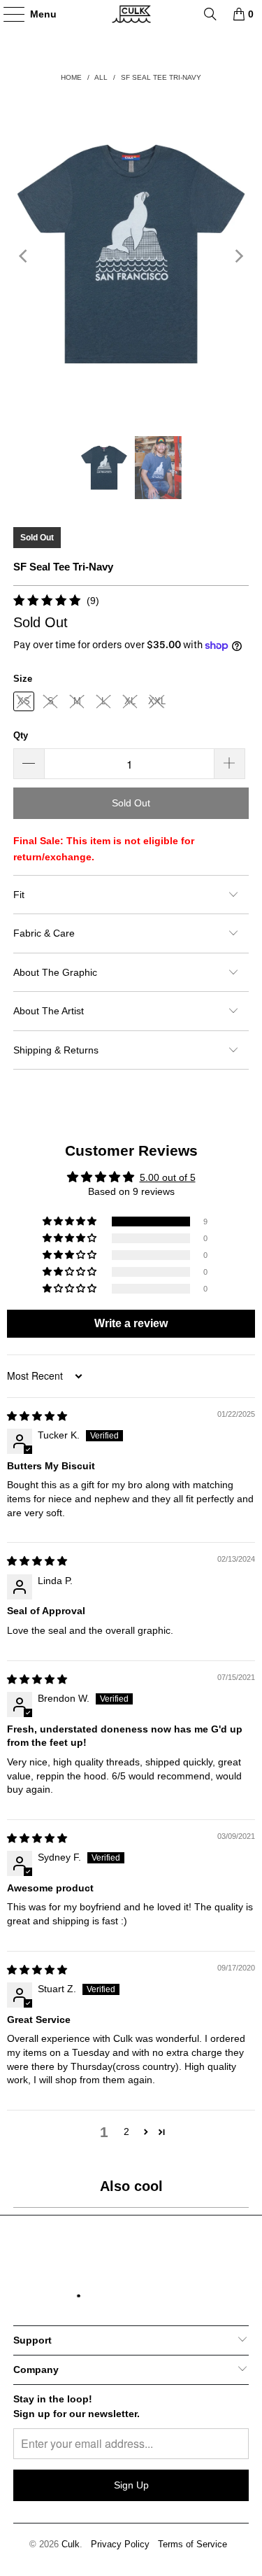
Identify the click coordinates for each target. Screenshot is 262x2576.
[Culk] (131, 14)
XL (130, 701)
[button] (71, 1221)
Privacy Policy (120, 2544)
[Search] (210, 14)
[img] (37, 1416)
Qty (21, 735)
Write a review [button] (131, 1323)
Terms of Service (192, 2544)
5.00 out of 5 (168, 1177)
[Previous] (24, 256)
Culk (71, 2544)
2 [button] (126, 2131)
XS (24, 701)
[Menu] (7, 14)
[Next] (238, 256)
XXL (157, 701)
